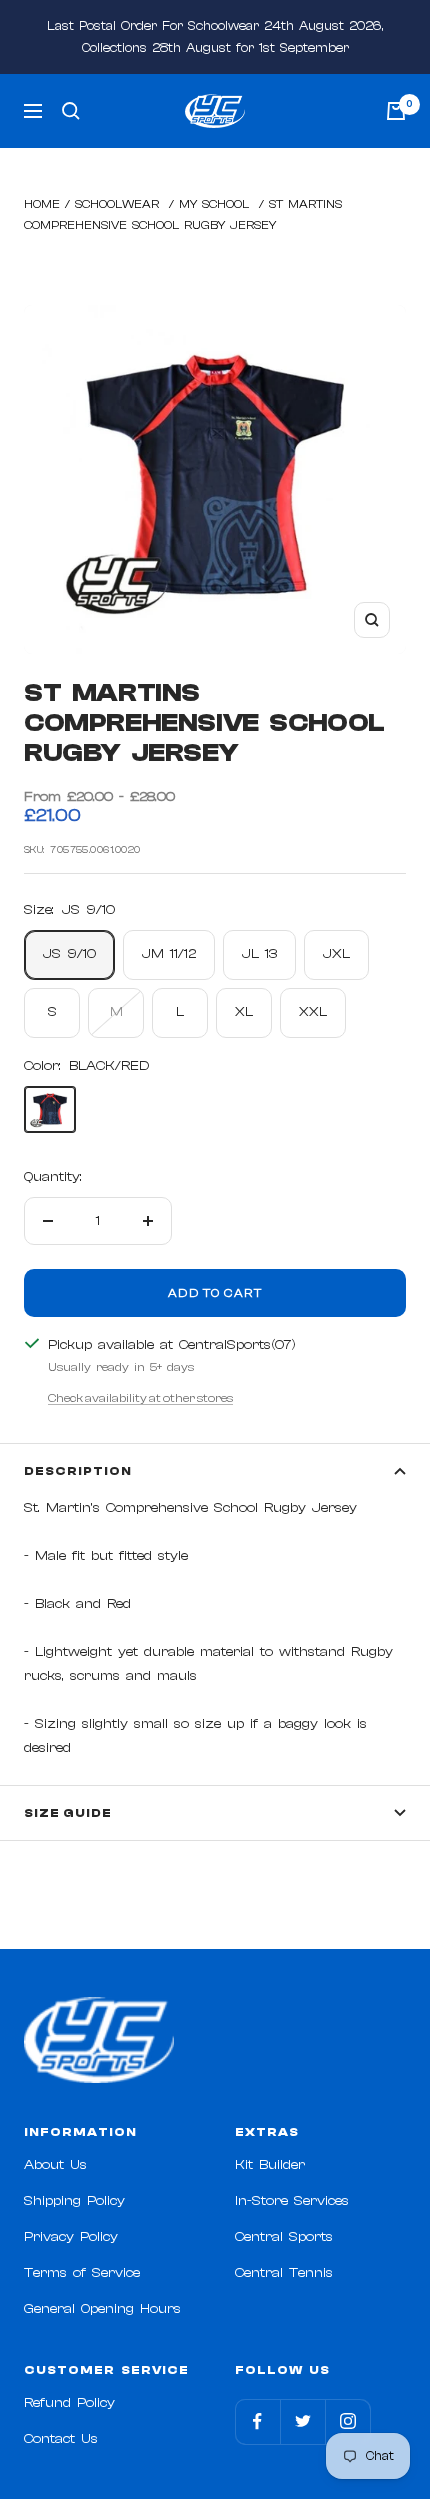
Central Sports (284, 2237)
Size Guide (68, 1813)
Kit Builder (270, 2165)
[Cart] (396, 111)
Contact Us (61, 2439)
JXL (336, 954)
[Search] (71, 111)
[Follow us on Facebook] (257, 2421)
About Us (55, 2165)
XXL (313, 1012)
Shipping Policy (74, 2201)
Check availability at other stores (140, 1398)
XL (244, 1012)
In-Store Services (292, 2201)
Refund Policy (69, 2403)
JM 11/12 (169, 954)
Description (78, 1471)
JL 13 (259, 954)
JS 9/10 (69, 954)
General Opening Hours (102, 2309)
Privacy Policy (71, 2237)
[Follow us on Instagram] (347, 2421)
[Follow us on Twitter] (302, 2421)
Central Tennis (284, 2273)
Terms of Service (82, 2273)
